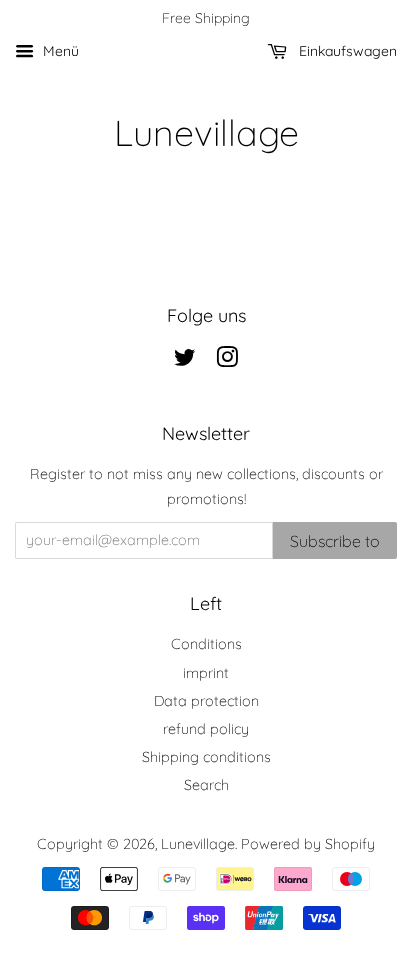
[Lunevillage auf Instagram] (227, 361)
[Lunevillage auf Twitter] (185, 361)
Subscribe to (335, 541)
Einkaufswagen (346, 51)
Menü (59, 51)
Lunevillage (206, 132)
